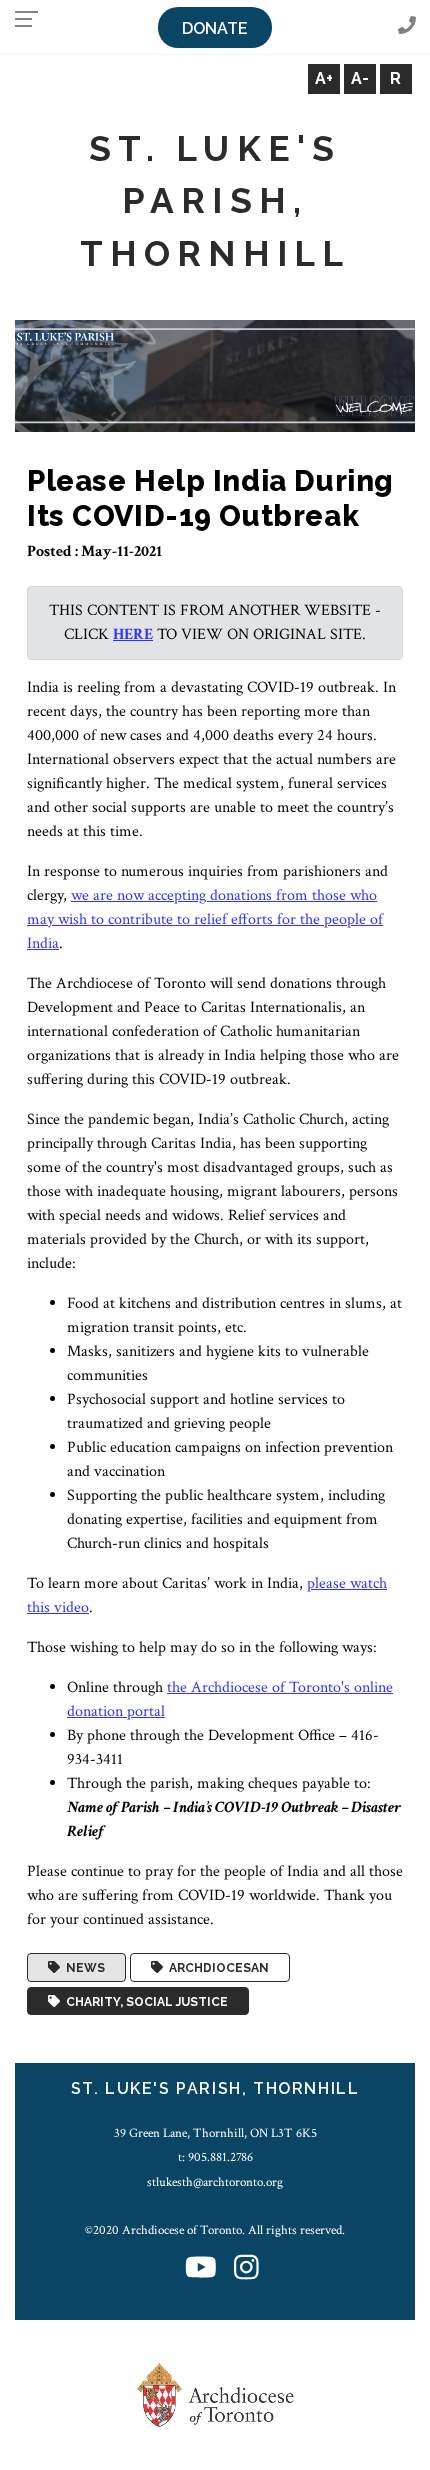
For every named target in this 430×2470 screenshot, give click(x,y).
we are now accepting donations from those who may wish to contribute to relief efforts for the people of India (205, 919)
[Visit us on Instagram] (246, 2268)
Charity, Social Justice (144, 2001)
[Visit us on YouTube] (201, 2268)
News (82, 1968)
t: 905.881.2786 (215, 2157)
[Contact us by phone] (407, 26)
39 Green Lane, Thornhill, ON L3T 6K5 (215, 2133)
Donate (215, 28)
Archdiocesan (216, 1968)
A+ (324, 78)
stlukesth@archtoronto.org (215, 2182)
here (133, 634)
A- (360, 78)
